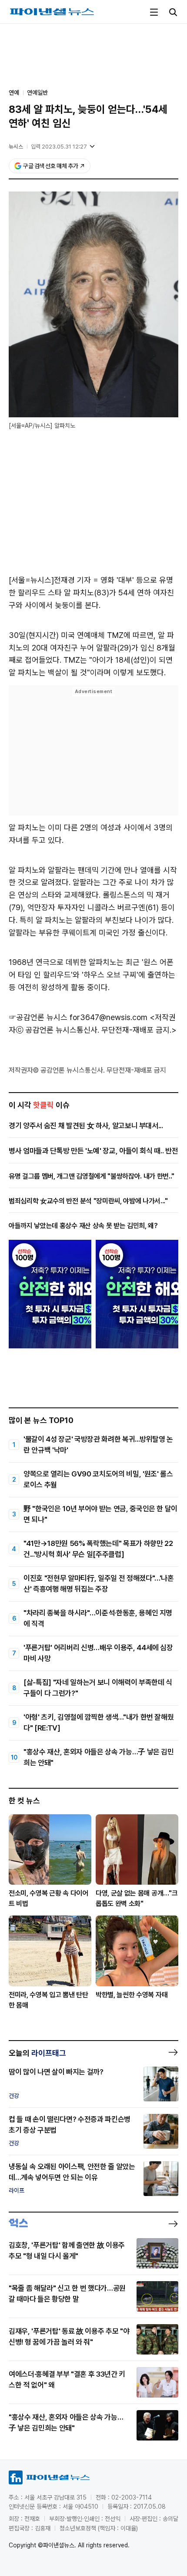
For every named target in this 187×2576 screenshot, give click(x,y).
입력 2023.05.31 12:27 (59, 147)
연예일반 (37, 92)
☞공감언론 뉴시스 (38, 1017)
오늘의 (37, 2053)
